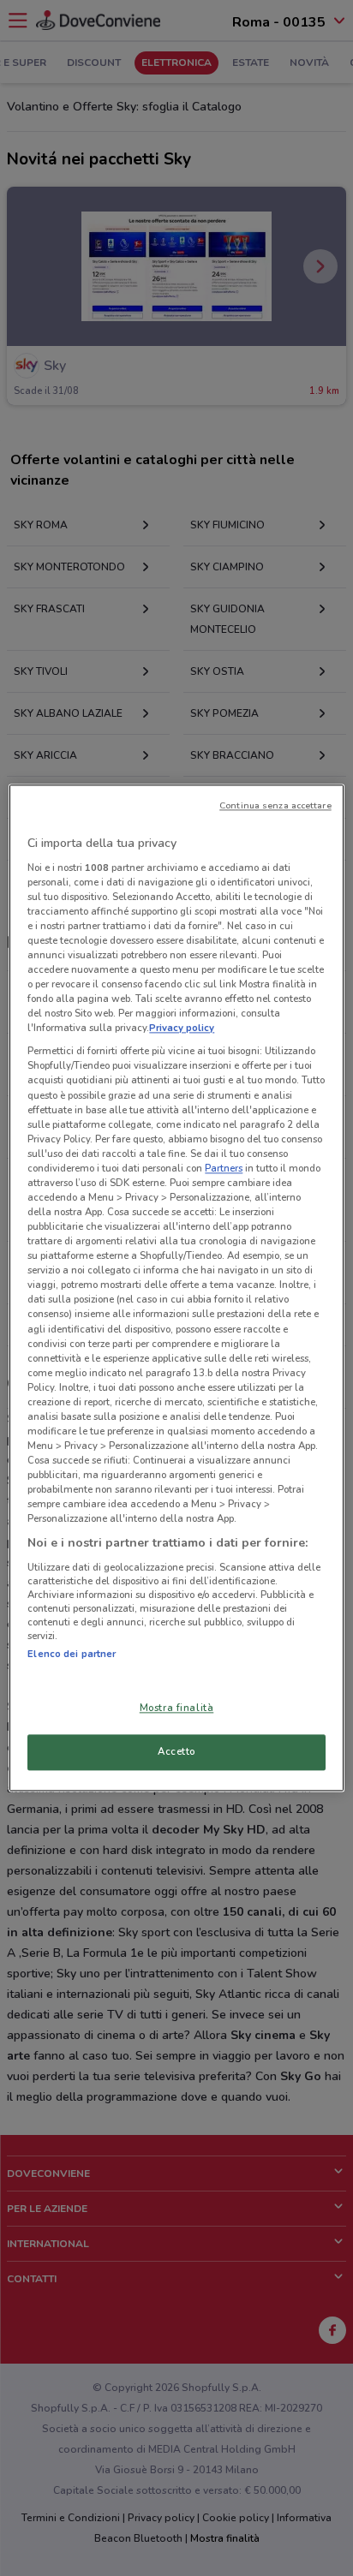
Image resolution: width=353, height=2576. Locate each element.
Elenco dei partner (72, 1654)
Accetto (176, 1752)
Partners (224, 1168)
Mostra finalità (177, 1708)
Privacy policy (182, 1029)
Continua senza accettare (275, 805)
